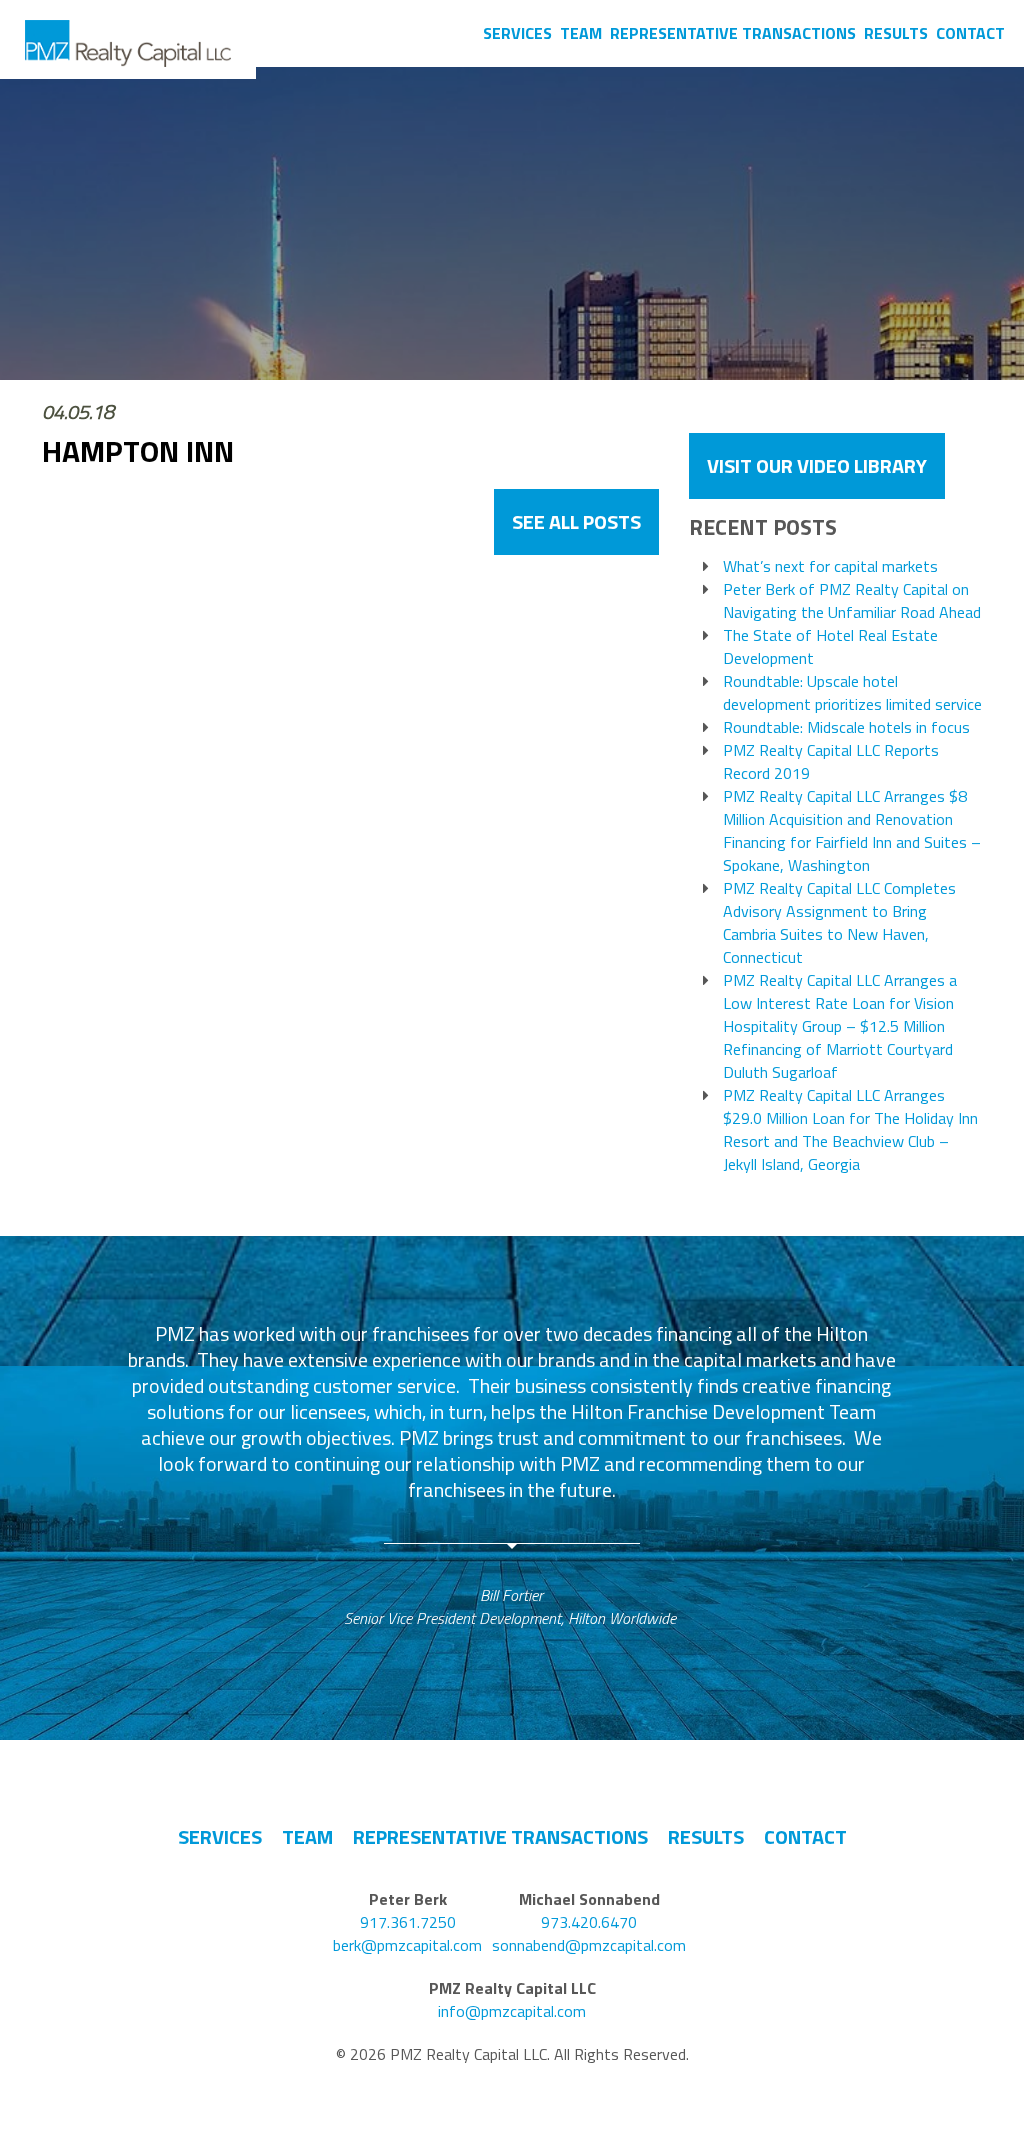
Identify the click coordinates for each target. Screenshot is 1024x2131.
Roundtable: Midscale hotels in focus (846, 727)
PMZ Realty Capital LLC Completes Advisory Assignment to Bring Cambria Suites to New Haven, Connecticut (839, 923)
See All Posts (576, 521)
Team (581, 33)
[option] (512, 1475)
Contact (970, 33)
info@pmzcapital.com (512, 2011)
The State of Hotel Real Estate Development (830, 647)
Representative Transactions (733, 33)
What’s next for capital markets (830, 566)
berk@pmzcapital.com (407, 1945)
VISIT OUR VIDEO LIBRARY (817, 465)
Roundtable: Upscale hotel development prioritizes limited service (852, 693)
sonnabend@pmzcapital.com (589, 1945)
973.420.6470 (589, 1922)
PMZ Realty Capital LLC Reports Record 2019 (831, 762)
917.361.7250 (408, 1922)
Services (517, 33)
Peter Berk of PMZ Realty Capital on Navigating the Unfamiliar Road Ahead (852, 601)
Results (896, 33)
